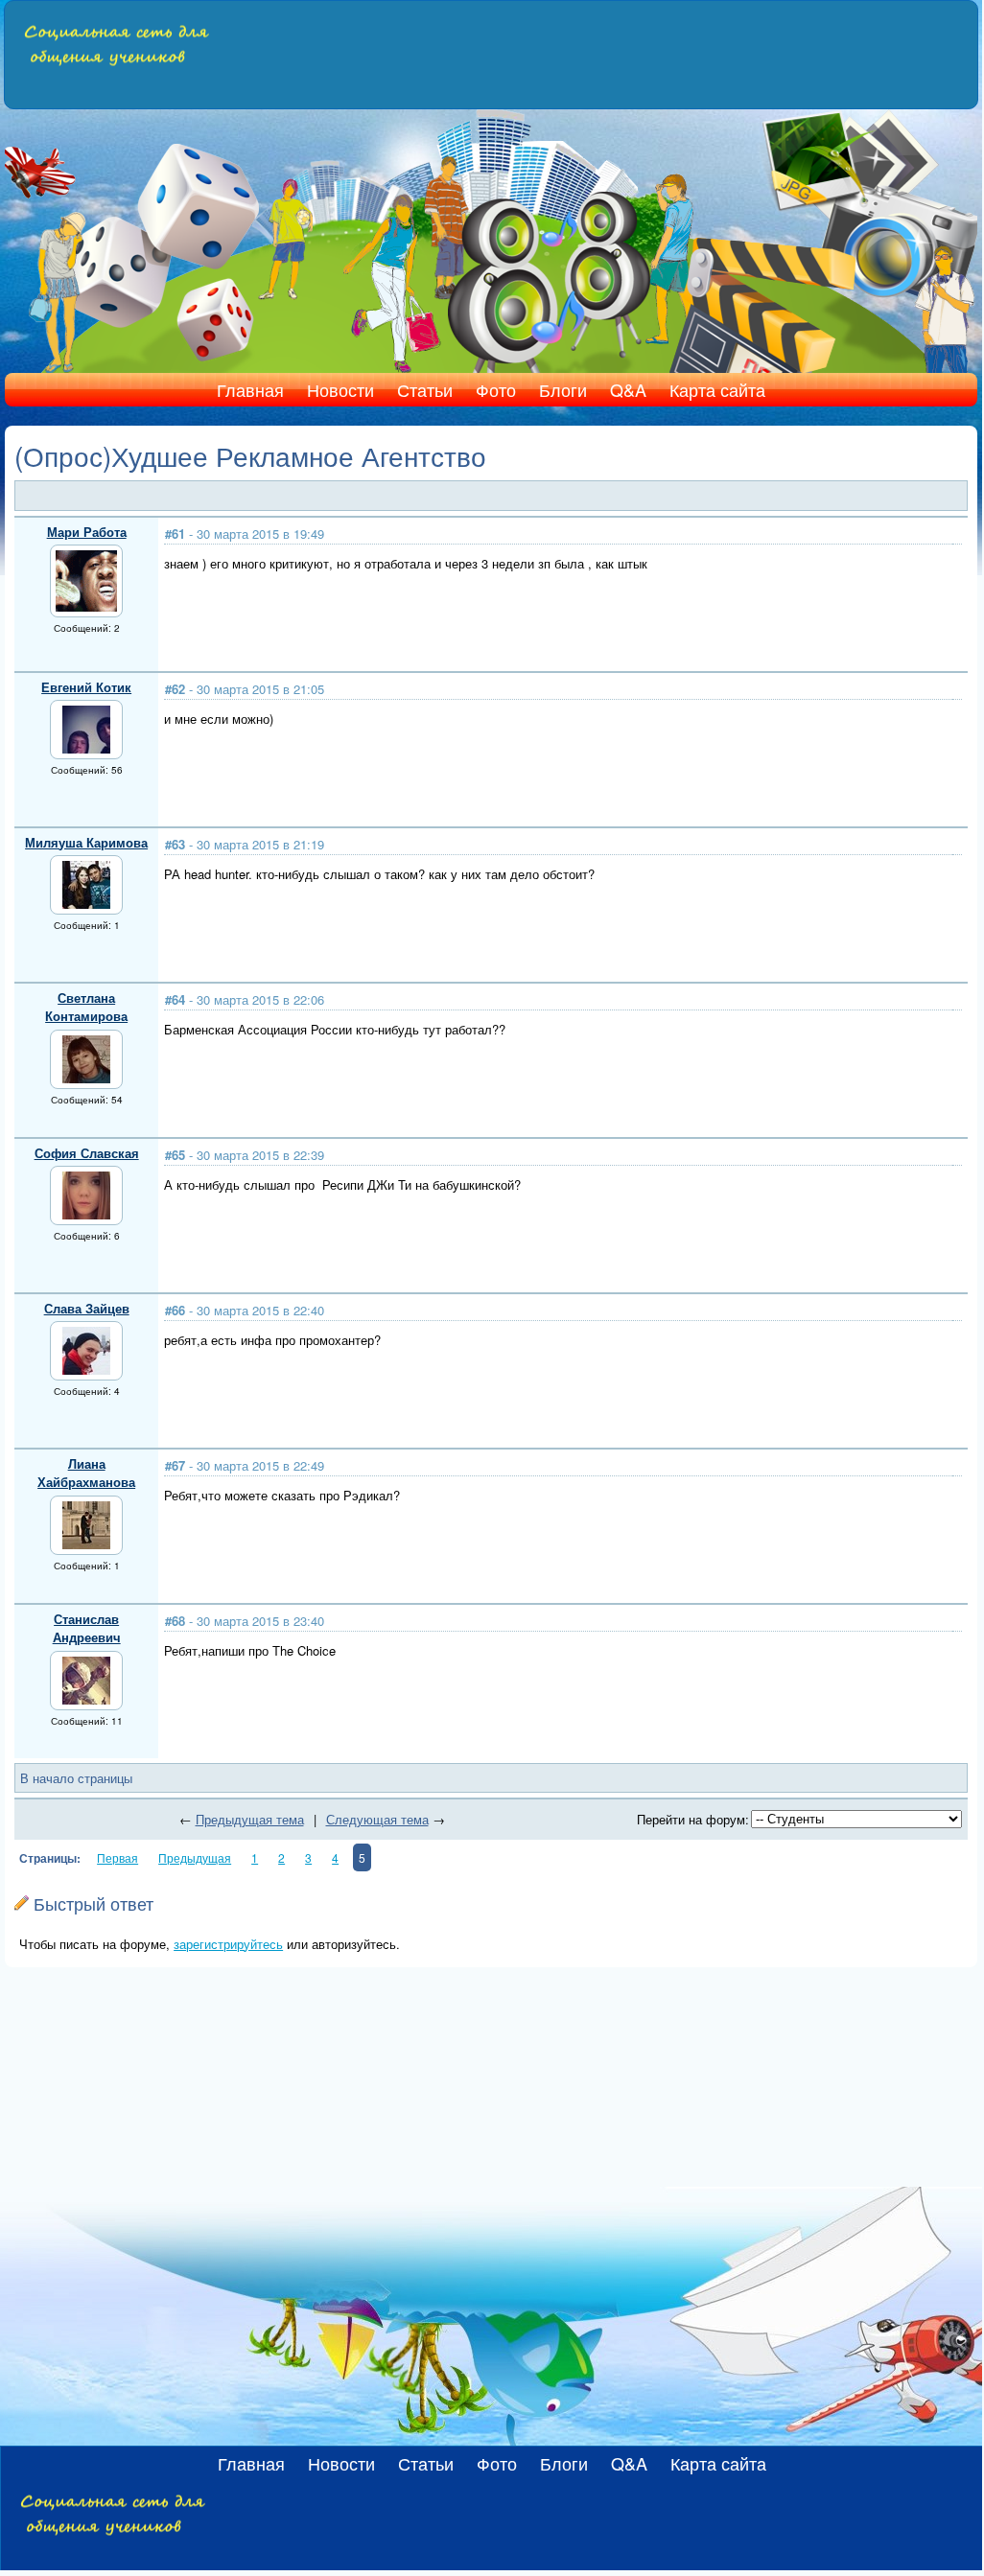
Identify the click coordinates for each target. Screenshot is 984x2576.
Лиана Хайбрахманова (86, 1473)
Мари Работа (87, 532)
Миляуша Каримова (86, 842)
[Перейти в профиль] (86, 606)
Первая (117, 1857)
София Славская (87, 1153)
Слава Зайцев (87, 1308)
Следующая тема (377, 1819)
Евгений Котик (86, 687)
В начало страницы (76, 1778)
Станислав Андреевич (87, 1628)
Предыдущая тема (250, 1819)
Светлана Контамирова (86, 1007)
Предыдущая (195, 1857)
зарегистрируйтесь (228, 1944)
